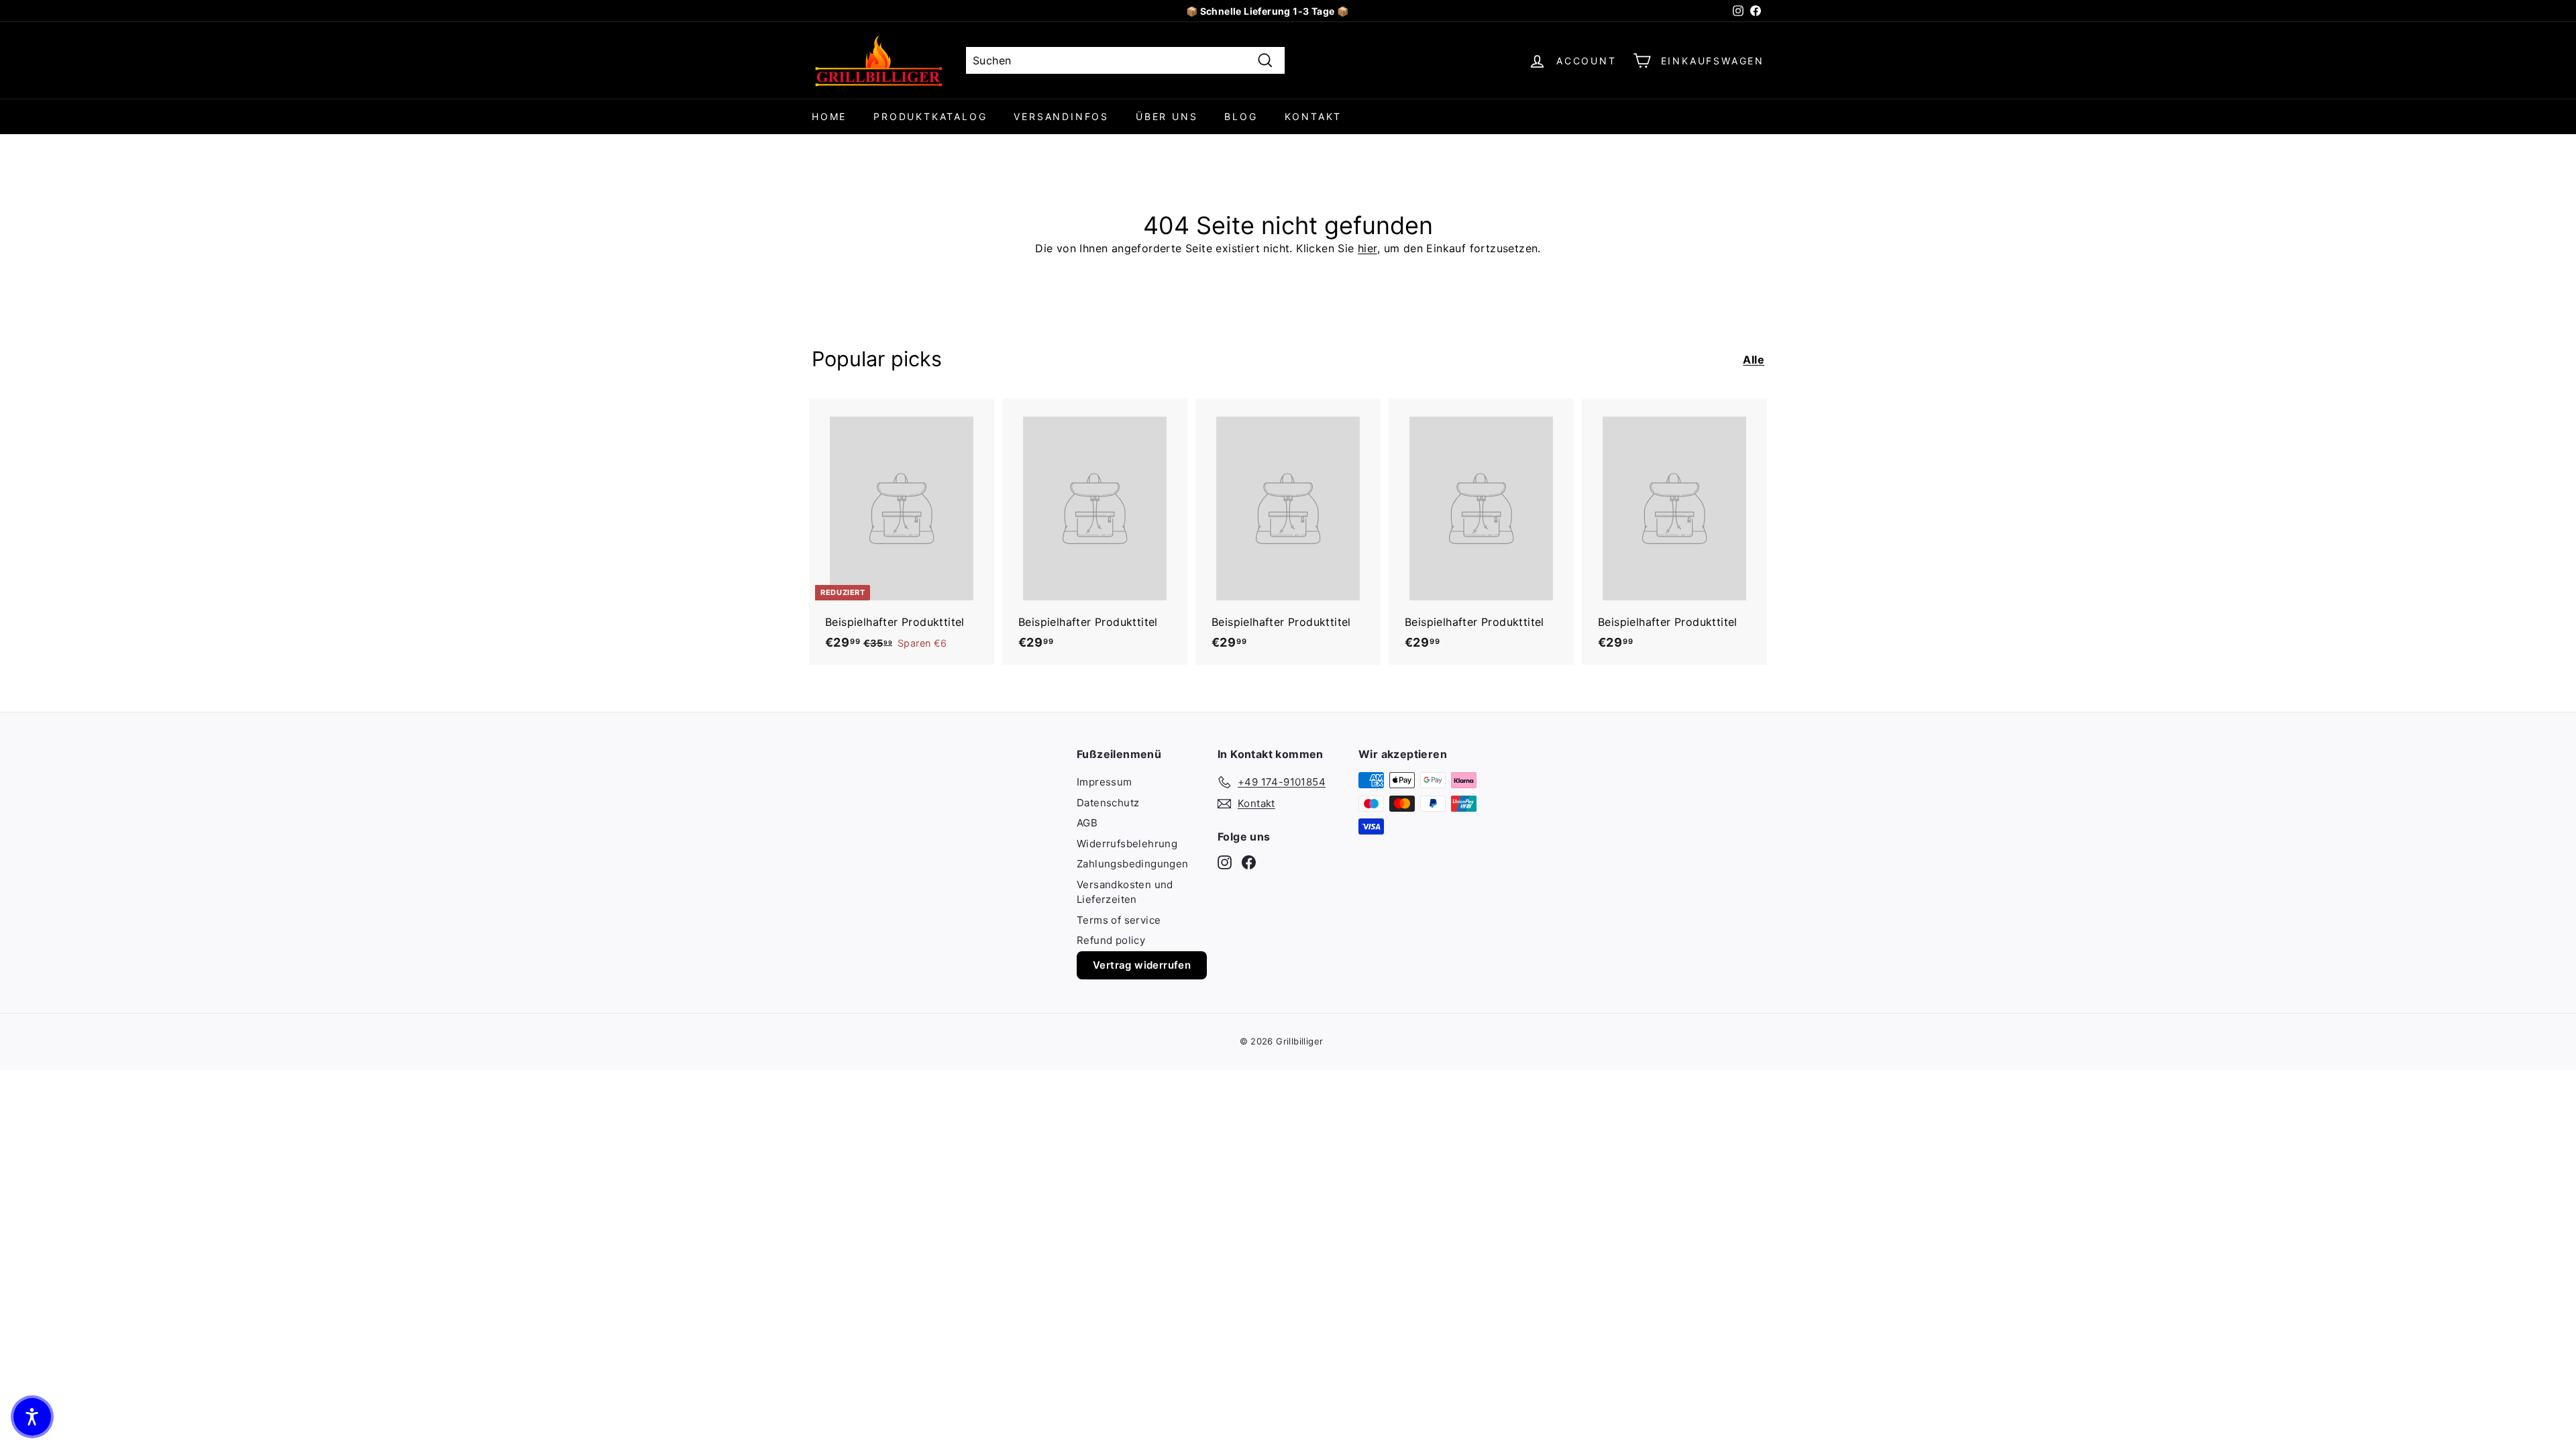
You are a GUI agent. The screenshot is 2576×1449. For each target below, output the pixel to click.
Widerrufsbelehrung (1127, 844)
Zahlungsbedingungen (1133, 864)
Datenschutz (1108, 803)
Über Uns (1167, 116)
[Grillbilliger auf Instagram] (1225, 862)
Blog (1241, 116)
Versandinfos (1061, 116)
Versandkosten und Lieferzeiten (1125, 892)
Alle (1754, 360)
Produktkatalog (930, 116)
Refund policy (1111, 940)
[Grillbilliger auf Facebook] (1249, 862)
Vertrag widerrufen (1142, 965)
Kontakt (1313, 116)
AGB (1087, 823)
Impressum (1105, 782)
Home (829, 116)
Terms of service (1119, 920)
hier (1367, 248)
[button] (32, 1417)
